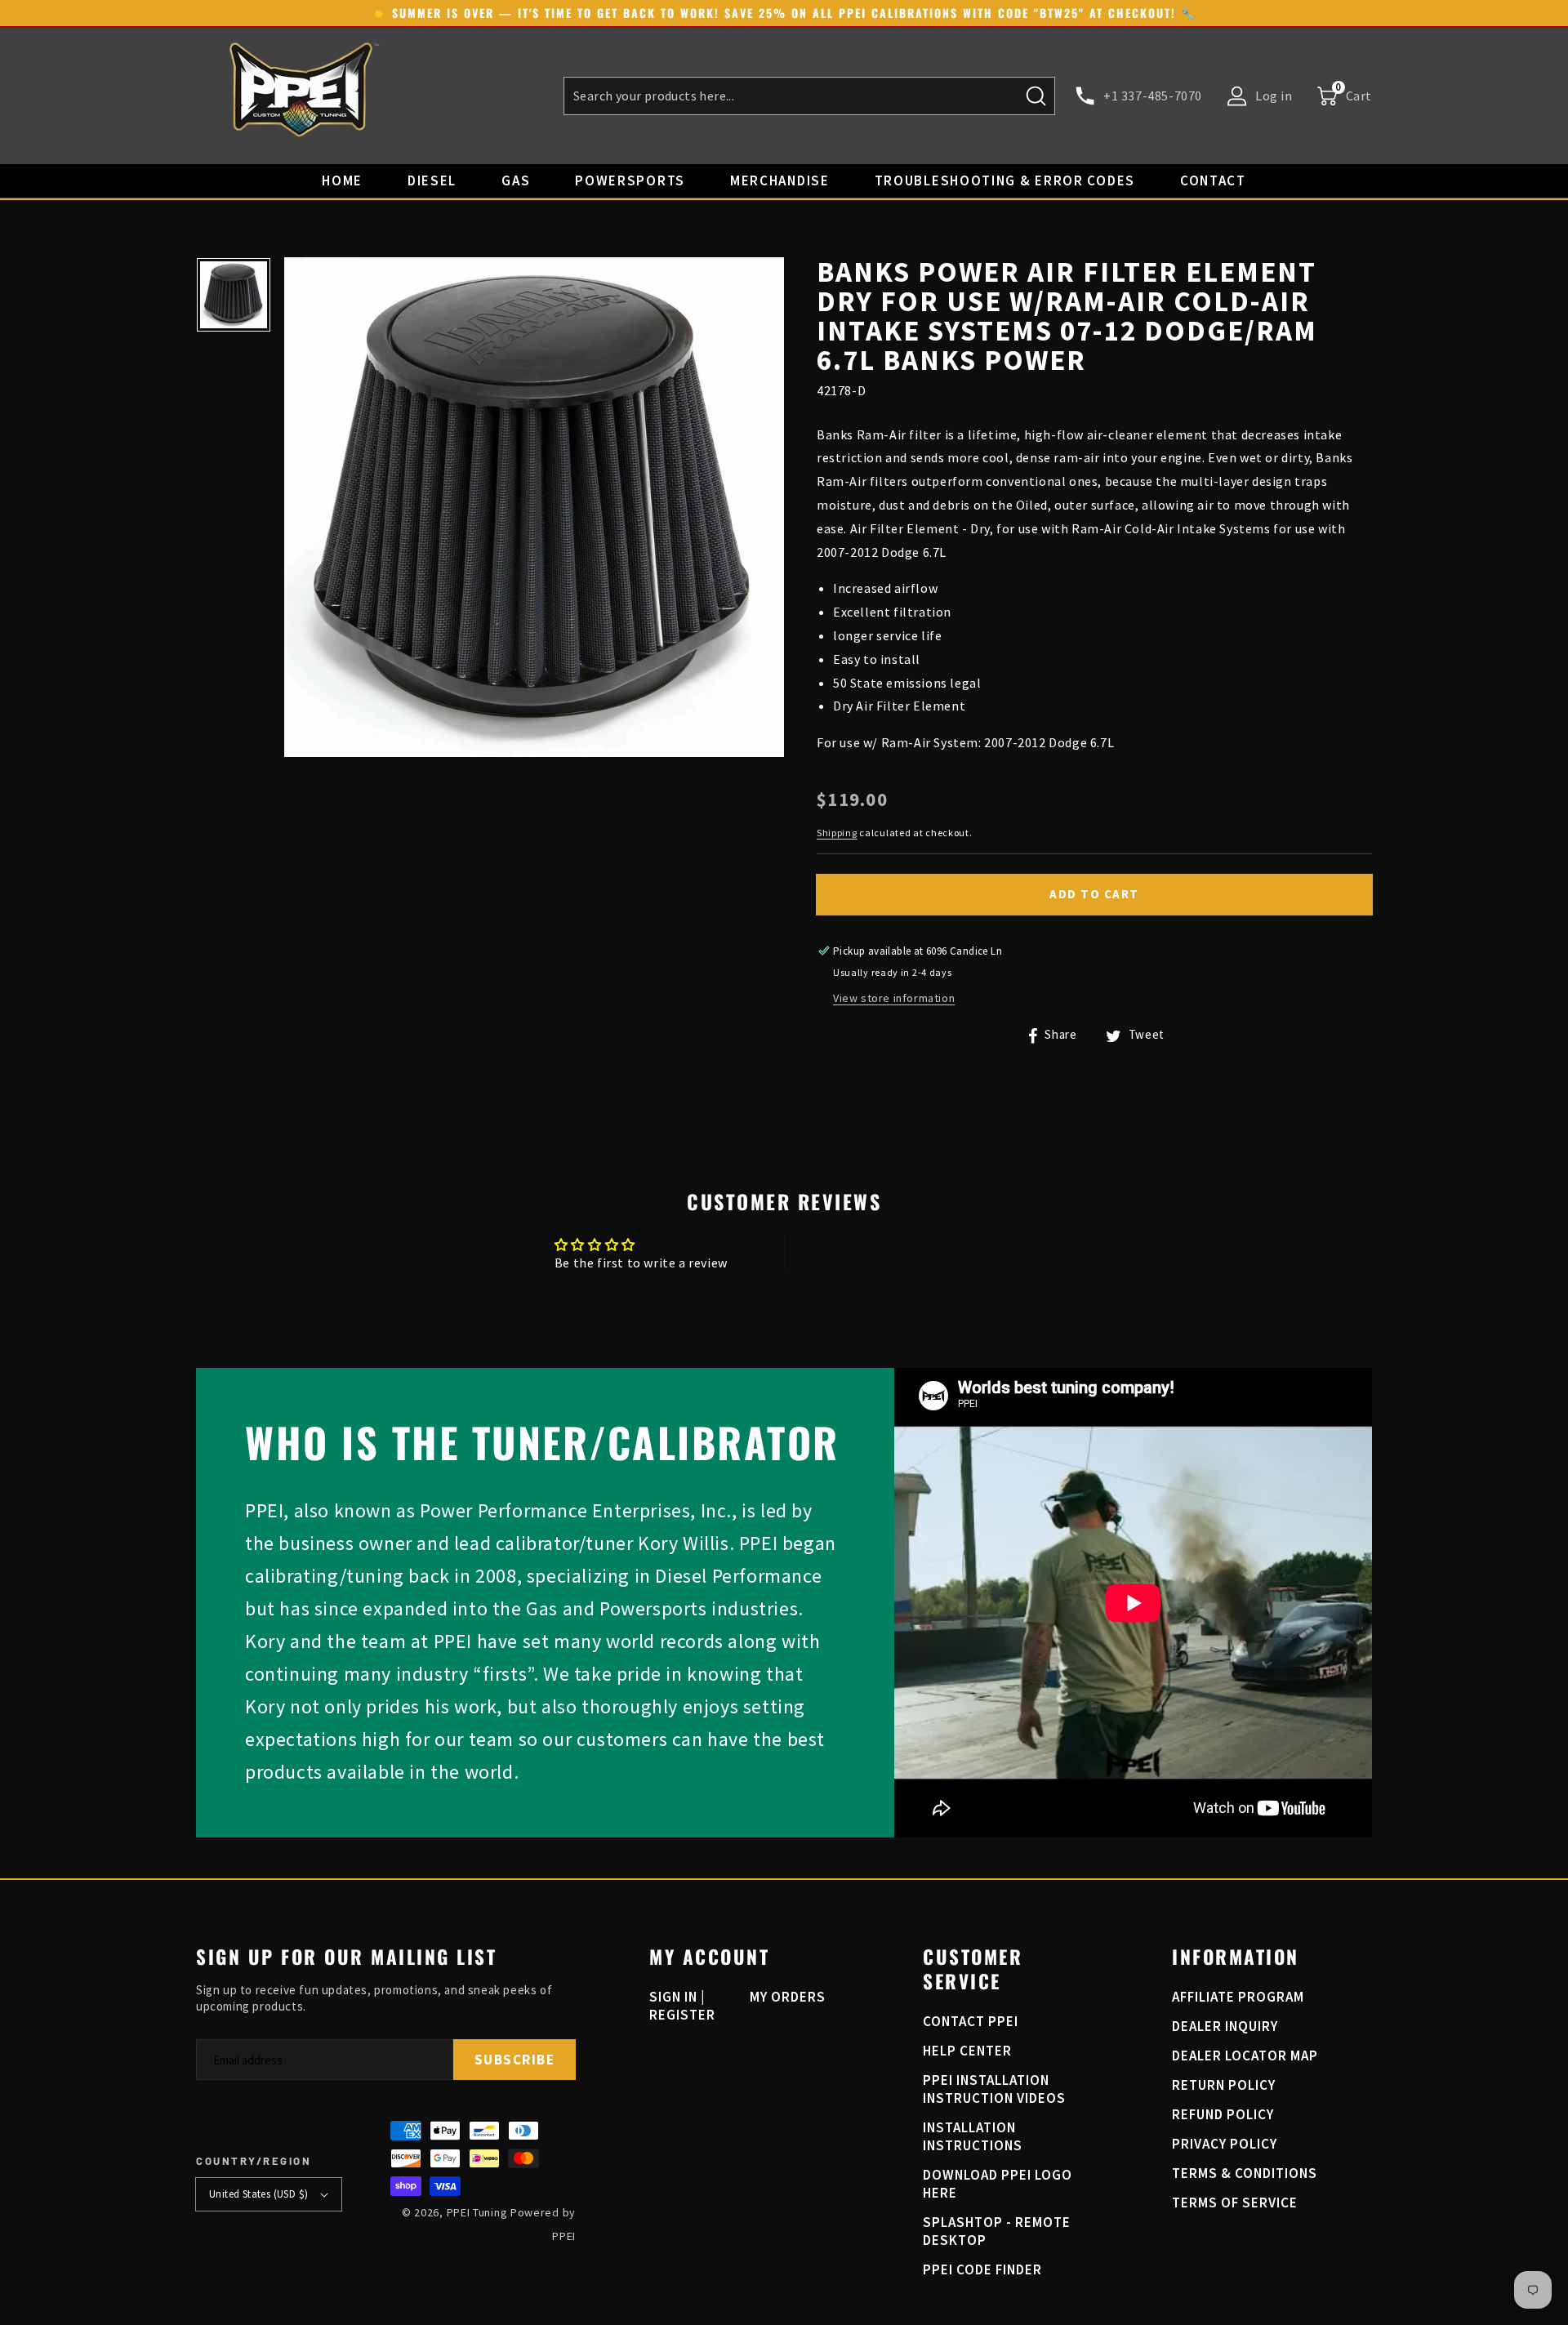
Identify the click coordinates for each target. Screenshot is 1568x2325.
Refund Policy (1223, 2114)
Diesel (432, 180)
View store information (894, 999)
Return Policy (1224, 2085)
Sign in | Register (682, 2006)
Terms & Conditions (1245, 2173)
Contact (1213, 180)
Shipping (837, 833)
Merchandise (780, 180)
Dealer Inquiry (1225, 2026)
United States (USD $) (258, 2194)
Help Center (967, 2051)
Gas (516, 180)
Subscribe (515, 2060)
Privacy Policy (1225, 2144)
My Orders (788, 1997)
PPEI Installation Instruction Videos (994, 2089)
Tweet (1145, 1034)
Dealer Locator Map (1245, 2056)
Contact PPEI (971, 2021)
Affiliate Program (1238, 1997)
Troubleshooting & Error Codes (1005, 180)
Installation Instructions (973, 2136)
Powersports (630, 180)
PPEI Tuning (477, 2212)
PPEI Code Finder (982, 2269)
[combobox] (809, 96)
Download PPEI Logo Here (998, 2184)
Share (1059, 1034)
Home (342, 180)
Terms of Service (1235, 2203)
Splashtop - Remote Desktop (997, 2231)
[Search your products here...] (1036, 96)
